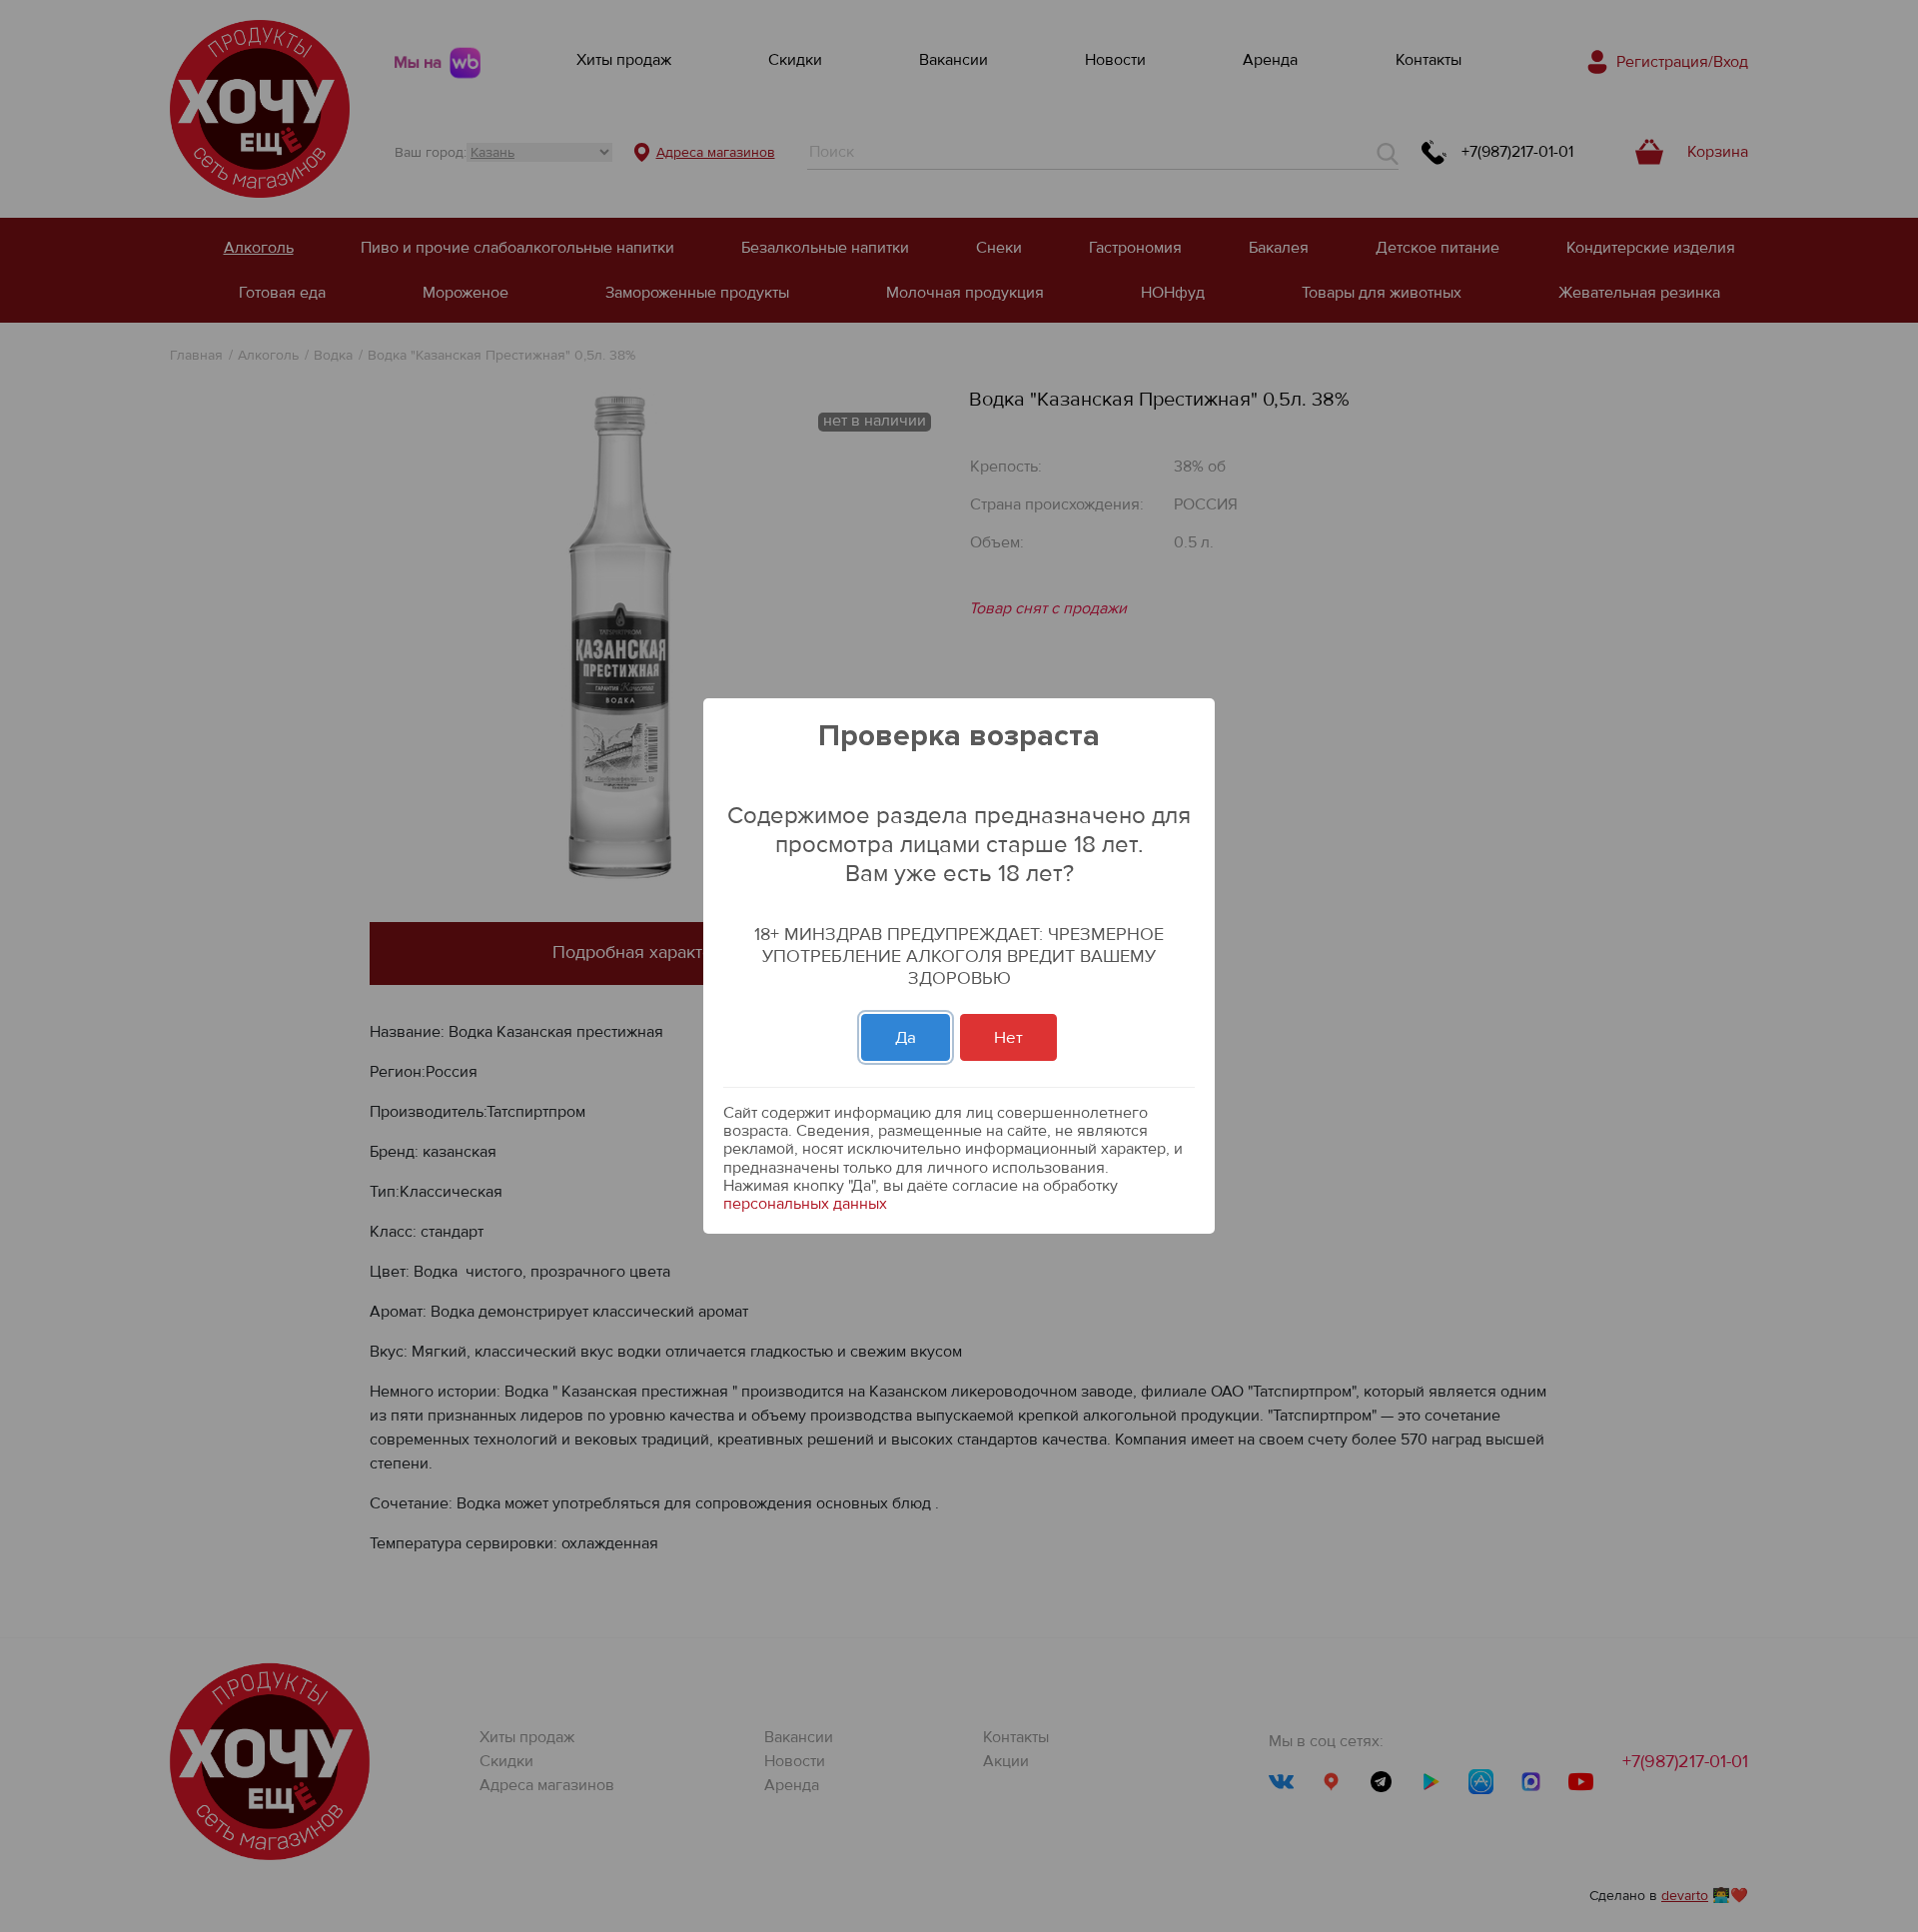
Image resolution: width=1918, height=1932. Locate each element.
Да (906, 1037)
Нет (1008, 1037)
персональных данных (805, 1204)
